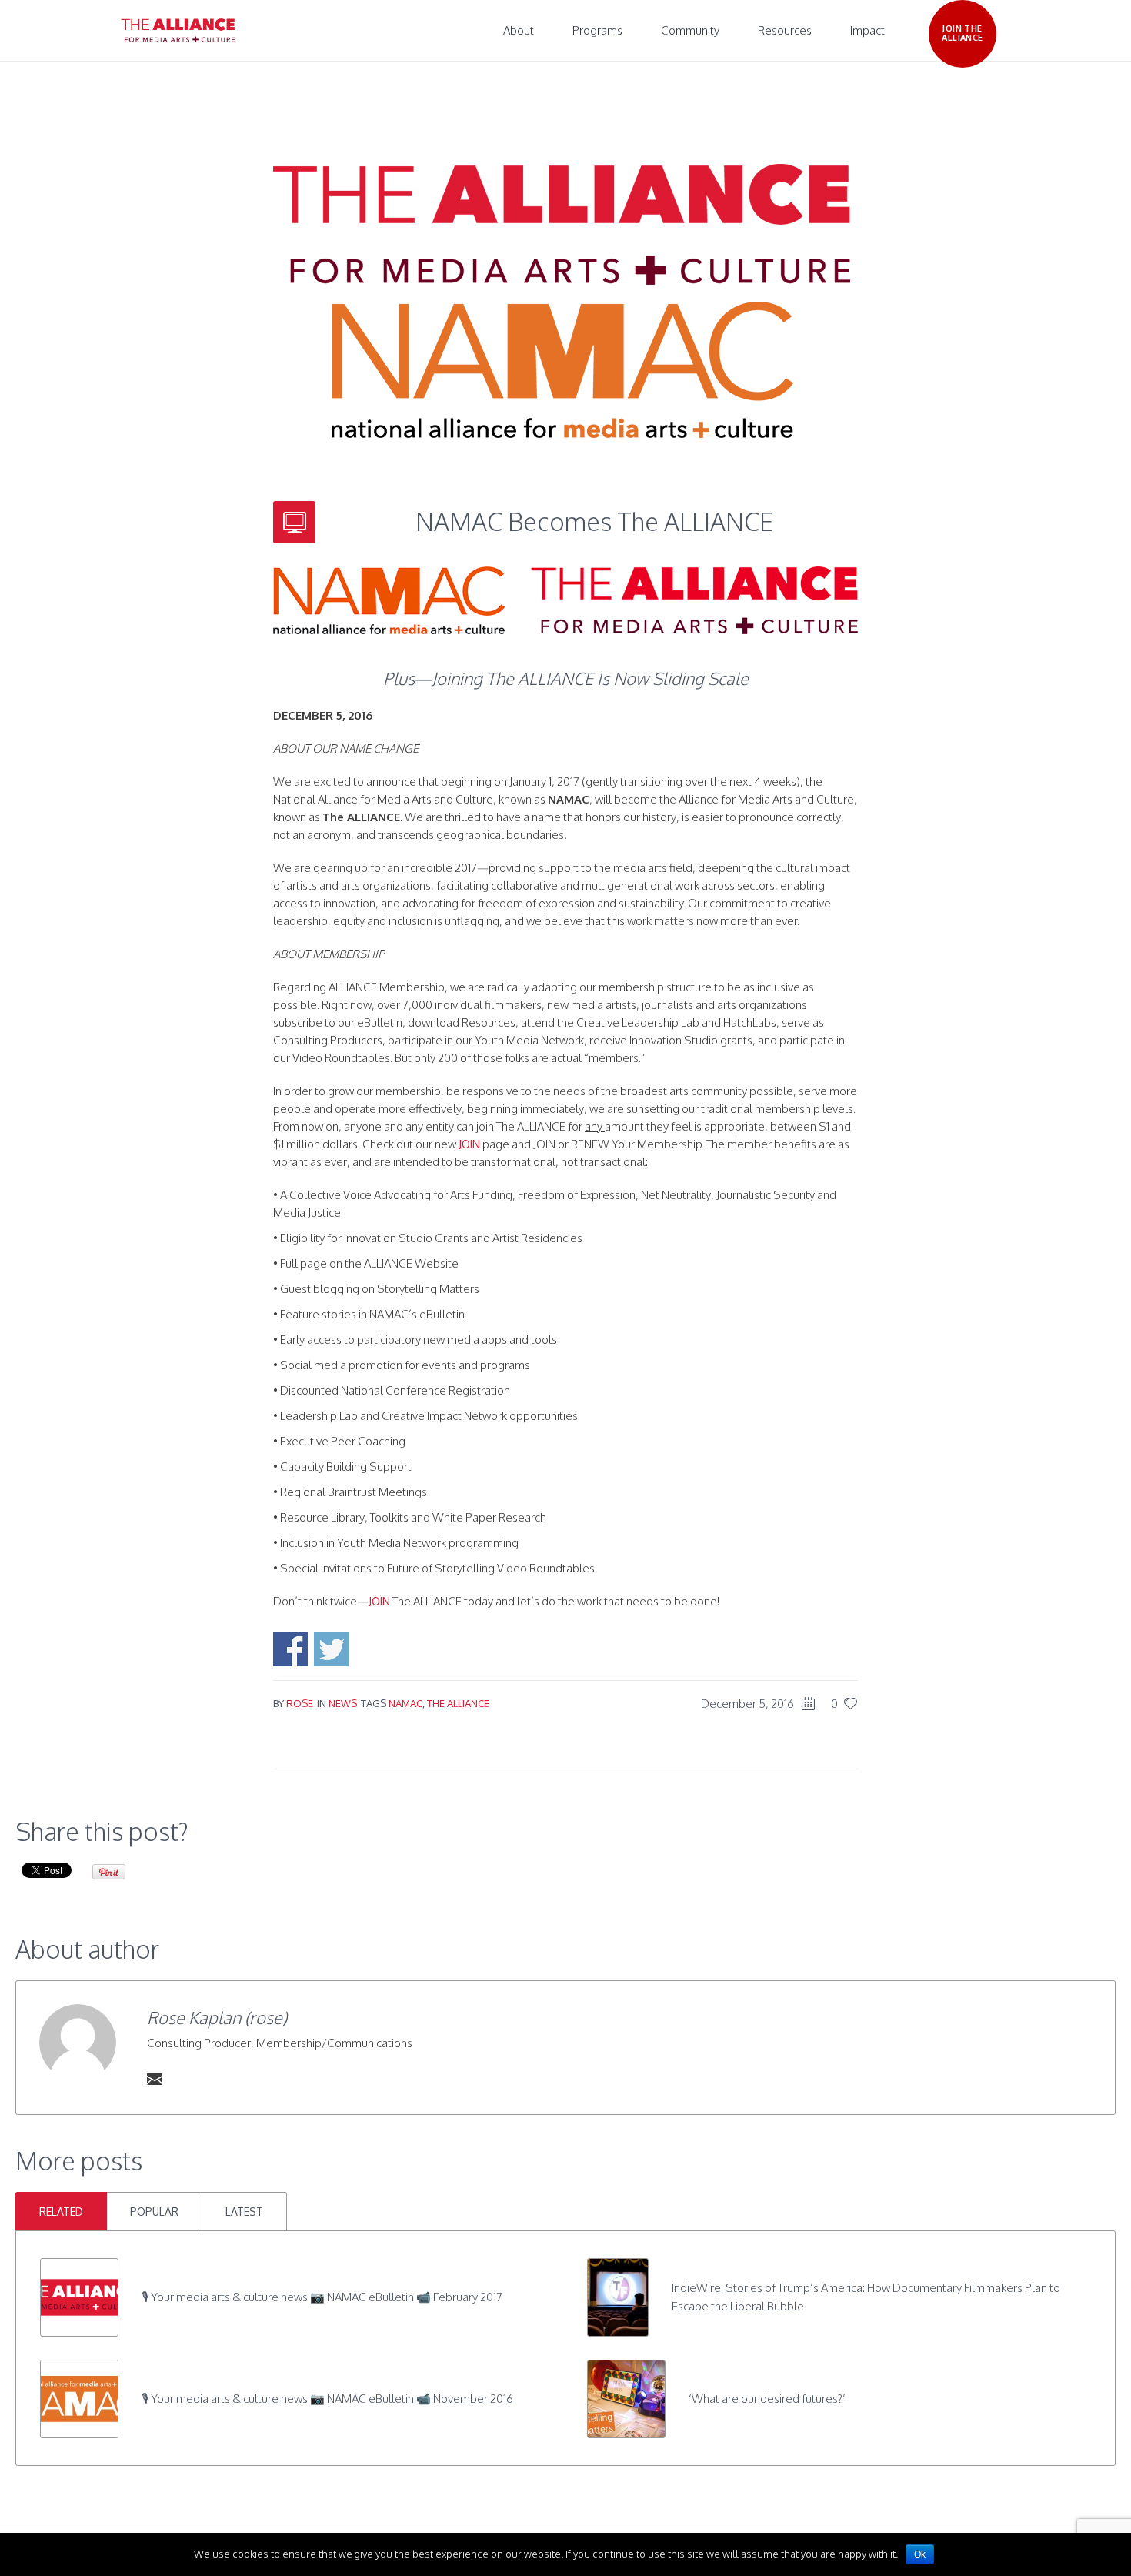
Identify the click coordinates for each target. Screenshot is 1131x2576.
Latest (244, 2212)
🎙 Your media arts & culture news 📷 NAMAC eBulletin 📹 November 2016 (327, 2399)
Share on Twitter (331, 1649)
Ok (920, 2554)
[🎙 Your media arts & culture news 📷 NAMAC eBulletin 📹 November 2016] (79, 2398)
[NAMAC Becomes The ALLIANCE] (562, 300)
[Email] (155, 2079)
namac (405, 1703)
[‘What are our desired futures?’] (626, 2398)
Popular (154, 2212)
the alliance (458, 1703)
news (343, 1703)
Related (61, 2212)
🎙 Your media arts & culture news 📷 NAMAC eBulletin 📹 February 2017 (322, 2297)
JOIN (469, 1144)
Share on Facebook (290, 1649)
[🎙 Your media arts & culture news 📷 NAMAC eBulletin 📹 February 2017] (79, 2296)
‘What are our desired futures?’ (767, 2399)
